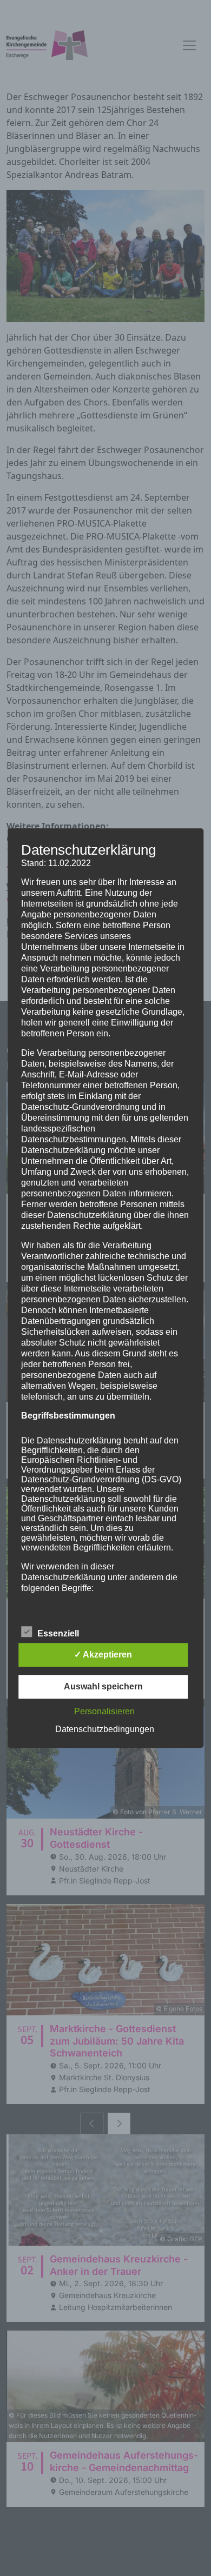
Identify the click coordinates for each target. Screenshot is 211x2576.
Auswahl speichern (103, 1686)
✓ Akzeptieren (103, 1655)
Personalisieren (104, 1711)
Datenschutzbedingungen (105, 1729)
